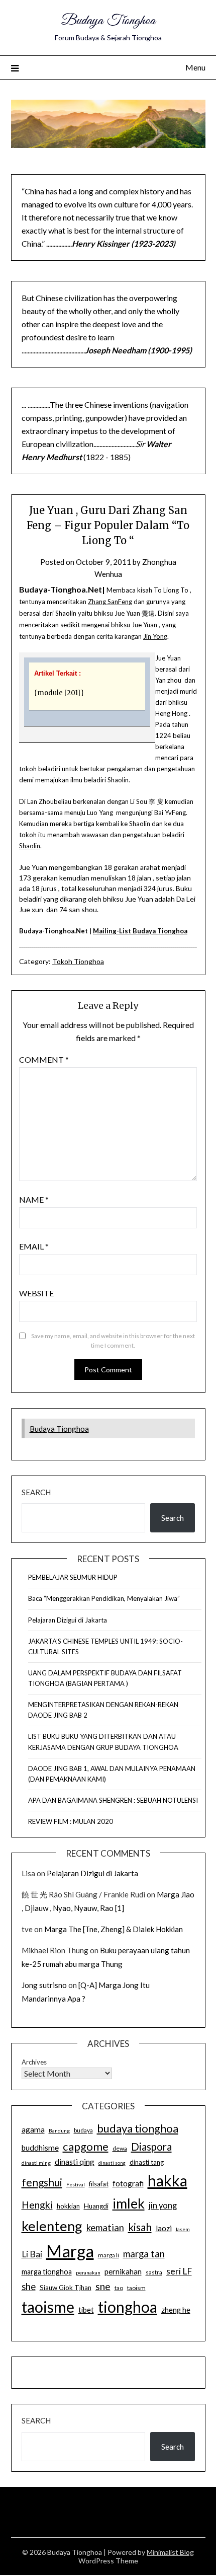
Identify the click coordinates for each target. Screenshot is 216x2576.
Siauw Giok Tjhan (66, 2288)
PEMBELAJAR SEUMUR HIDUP (73, 1577)
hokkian (68, 2206)
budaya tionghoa (138, 2128)
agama (33, 2129)
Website (36, 1293)
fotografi (128, 2183)
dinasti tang (147, 2162)
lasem (183, 2229)
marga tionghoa (47, 2272)
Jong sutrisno (44, 1985)
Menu (195, 67)
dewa (120, 2148)
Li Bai (32, 2254)
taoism (136, 2288)
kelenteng (52, 2226)
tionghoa (128, 2307)
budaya (83, 2130)
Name (34, 1199)
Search (36, 1492)
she (29, 2287)
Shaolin (30, 846)
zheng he (176, 2310)
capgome (86, 2146)
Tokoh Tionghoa (78, 961)
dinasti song (112, 2163)
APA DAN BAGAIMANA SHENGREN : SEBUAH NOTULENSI (113, 1800)
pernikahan (123, 2271)
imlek (129, 2203)
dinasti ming (36, 2163)
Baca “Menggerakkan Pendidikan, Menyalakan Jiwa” (104, 1598)
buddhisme (40, 2148)
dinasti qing (75, 2162)
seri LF (179, 2271)
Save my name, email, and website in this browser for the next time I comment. (113, 1341)
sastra (154, 2272)
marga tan (144, 2254)
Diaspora (151, 2147)
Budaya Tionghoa (108, 21)
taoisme (48, 2307)
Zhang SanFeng (110, 602)
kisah (140, 2227)
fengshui (42, 2182)
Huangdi (96, 2206)
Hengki (37, 2205)
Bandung (59, 2130)
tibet (86, 2310)
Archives (34, 2062)
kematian (105, 2228)
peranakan (88, 2272)
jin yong (163, 2205)
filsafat (99, 2184)
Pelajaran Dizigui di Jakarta (68, 1620)
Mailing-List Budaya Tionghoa (140, 931)
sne (103, 2286)
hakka (168, 2180)
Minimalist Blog (170, 2552)
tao (119, 2288)
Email (34, 1246)
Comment (44, 1059)
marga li (109, 2255)
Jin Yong (155, 636)
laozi (164, 2228)
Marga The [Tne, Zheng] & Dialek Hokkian (114, 1929)
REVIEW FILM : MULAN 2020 (71, 1821)
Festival (76, 2184)
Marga (70, 2251)
